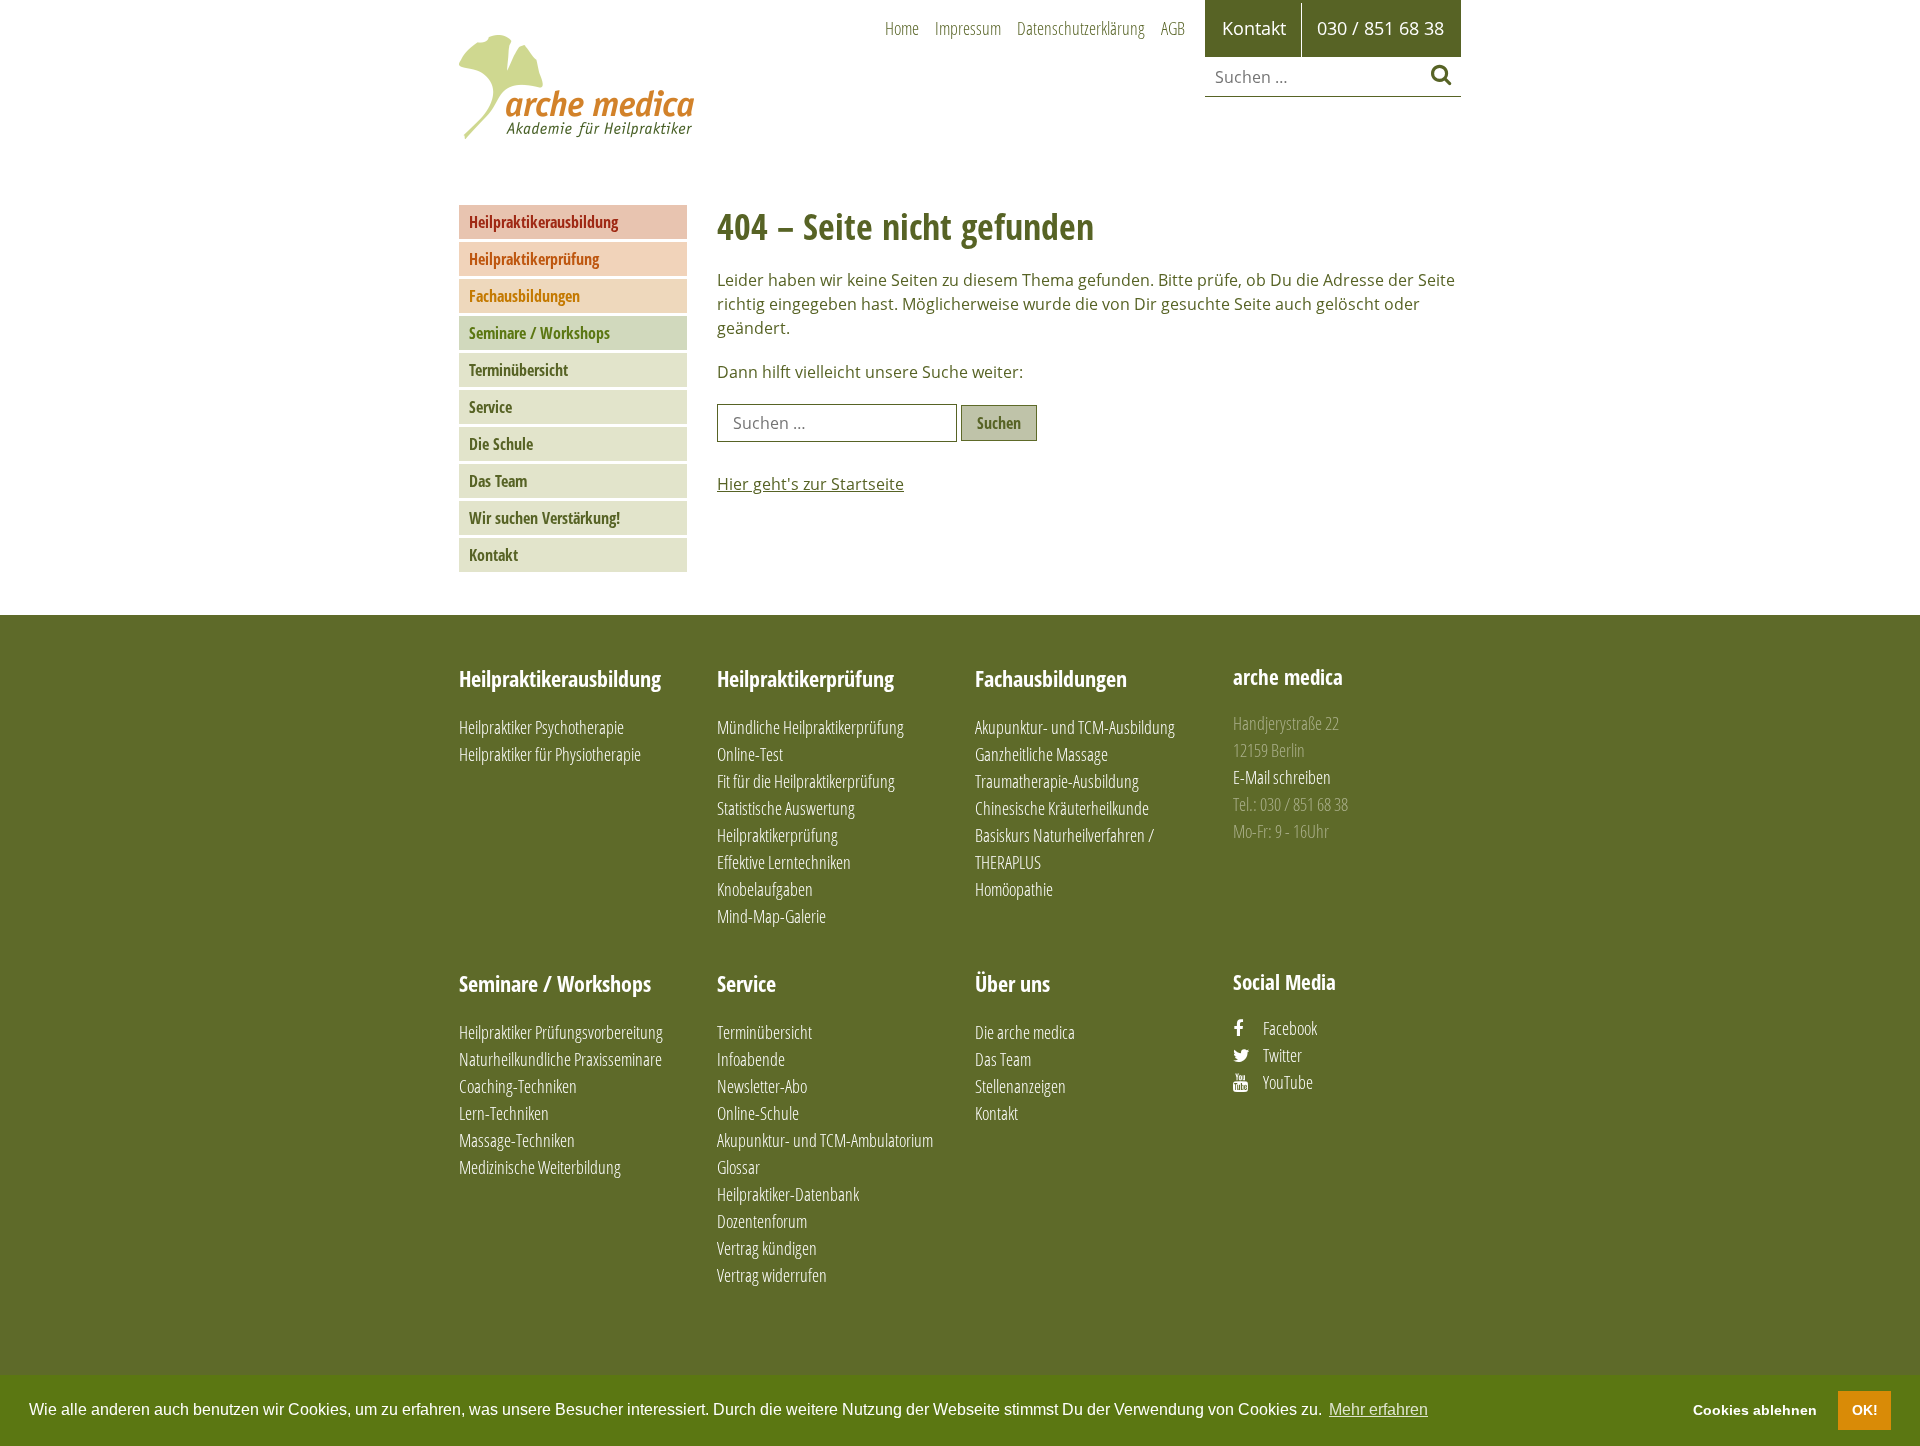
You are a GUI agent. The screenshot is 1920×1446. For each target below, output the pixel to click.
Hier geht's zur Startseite (810, 484)
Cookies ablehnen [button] (1755, 1410)
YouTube (1288, 1082)
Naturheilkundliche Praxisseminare (560, 1059)
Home (902, 28)
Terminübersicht (518, 370)
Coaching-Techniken (518, 1086)
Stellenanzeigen (1020, 1086)
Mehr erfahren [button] (1378, 1409)
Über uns (1012, 983)
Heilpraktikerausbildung (543, 222)
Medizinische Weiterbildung (540, 1167)
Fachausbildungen (524, 296)
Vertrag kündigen (767, 1248)
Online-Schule (758, 1113)
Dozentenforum (762, 1221)
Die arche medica (1025, 1032)
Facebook (1290, 1028)
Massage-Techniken (517, 1140)
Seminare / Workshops (539, 333)
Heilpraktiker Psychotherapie (541, 727)
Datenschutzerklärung (1081, 28)
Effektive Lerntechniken (784, 862)
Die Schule (501, 444)
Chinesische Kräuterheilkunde (1062, 808)
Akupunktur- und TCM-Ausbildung (1075, 727)
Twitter (1282, 1055)
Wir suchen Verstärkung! (544, 518)
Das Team (498, 481)
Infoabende (751, 1059)
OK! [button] (1865, 1410)
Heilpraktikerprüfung (534, 259)
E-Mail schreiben (1282, 777)
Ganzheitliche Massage (1041, 754)
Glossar (738, 1167)
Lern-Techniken (504, 1113)
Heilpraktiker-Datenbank (788, 1194)
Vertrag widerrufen (772, 1275)
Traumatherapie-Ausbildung (1057, 781)
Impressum (968, 28)
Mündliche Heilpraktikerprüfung (810, 727)
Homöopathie (1014, 889)
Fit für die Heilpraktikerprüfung (806, 781)
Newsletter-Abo (762, 1086)
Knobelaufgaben (765, 889)
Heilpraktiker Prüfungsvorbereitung (561, 1032)
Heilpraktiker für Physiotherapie (550, 754)
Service (490, 407)
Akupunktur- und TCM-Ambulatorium (825, 1140)
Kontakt (493, 555)
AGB (1173, 28)
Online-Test (750, 754)
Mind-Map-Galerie (771, 916)
